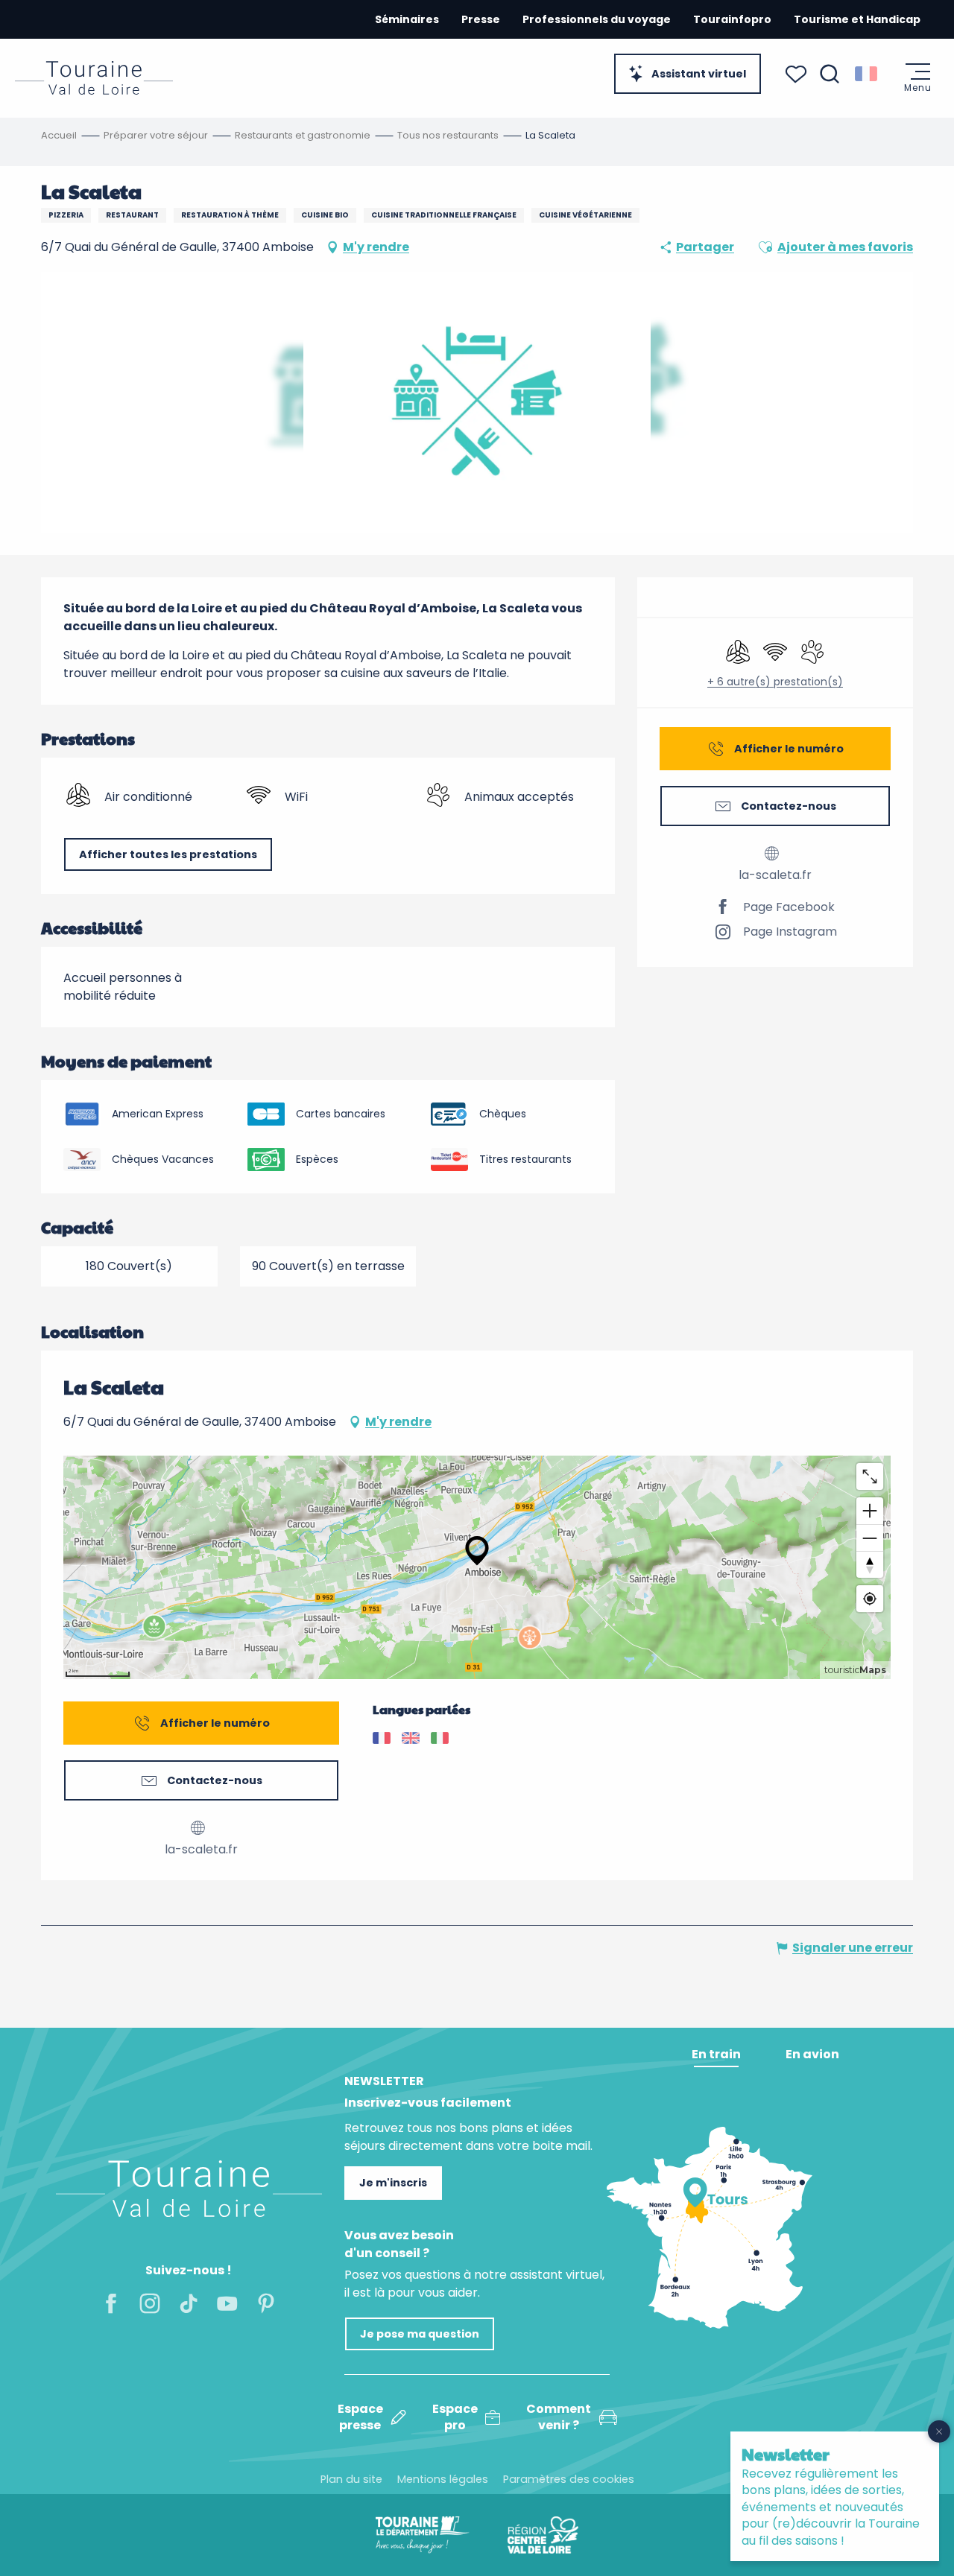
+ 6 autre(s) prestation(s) (775, 682)
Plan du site (351, 2479)
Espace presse (360, 2417)
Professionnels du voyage (597, 19)
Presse (481, 19)
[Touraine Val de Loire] (94, 78)
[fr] (867, 74)
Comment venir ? (559, 2417)
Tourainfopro (732, 19)
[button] (830, 74)
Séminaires (407, 19)
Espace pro (455, 2417)
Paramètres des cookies (569, 2479)
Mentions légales (443, 2479)
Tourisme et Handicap (857, 19)
